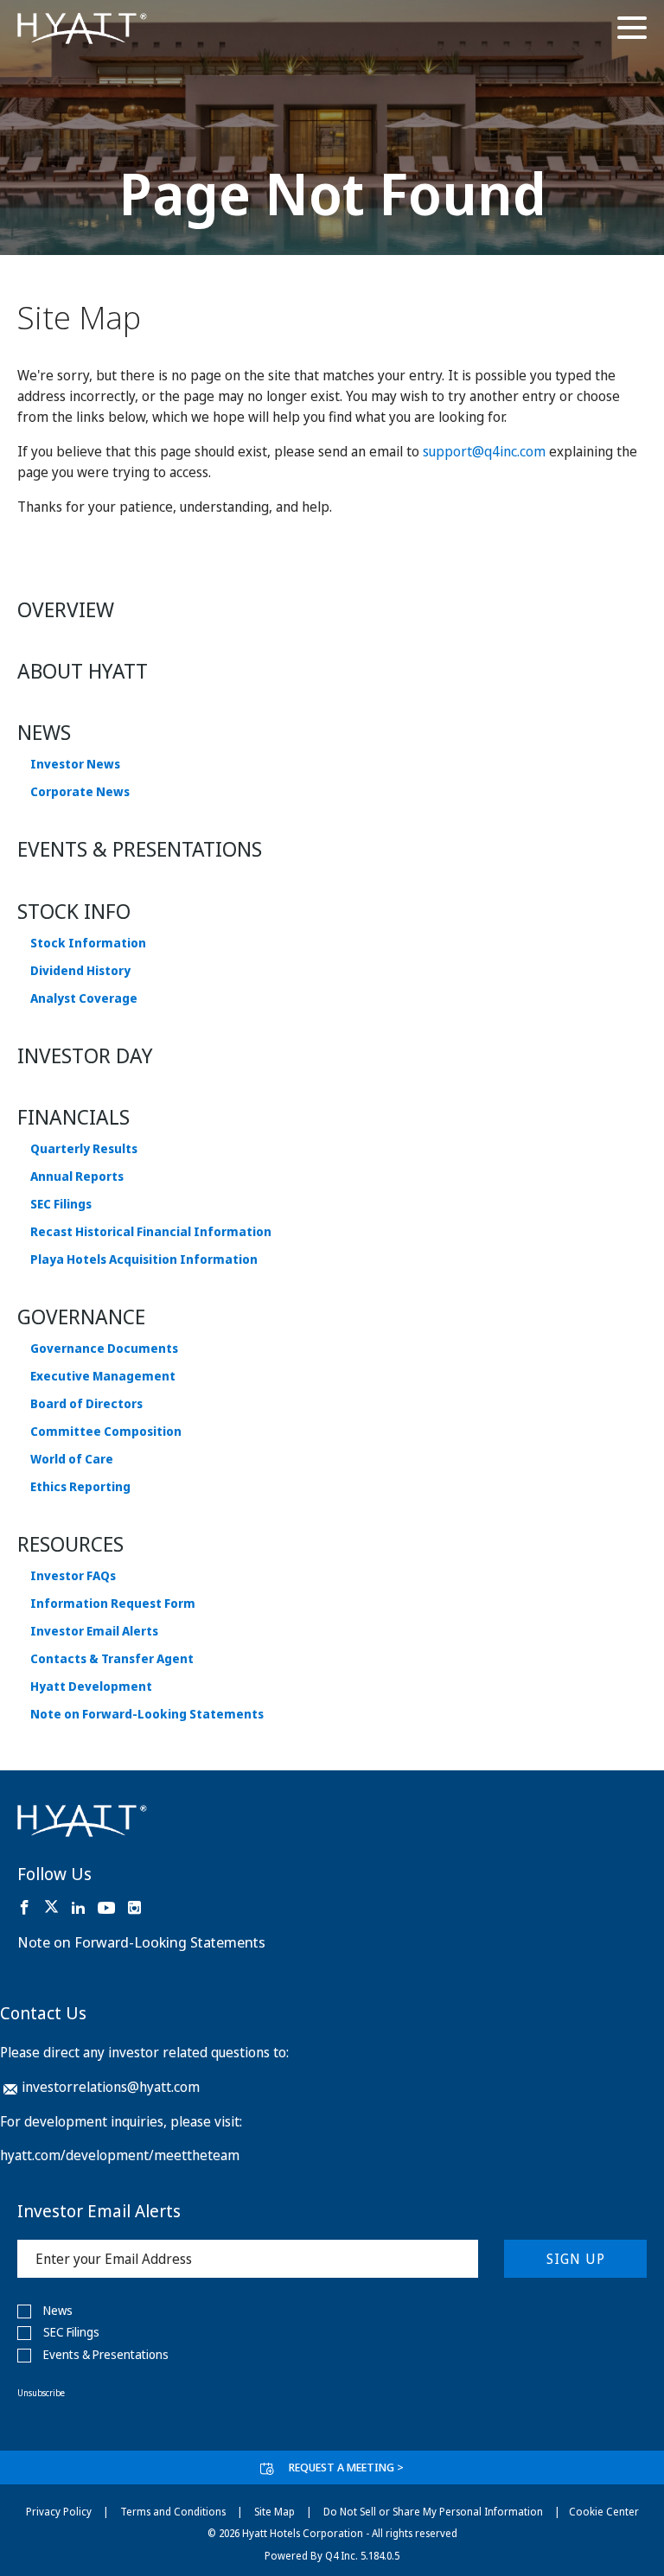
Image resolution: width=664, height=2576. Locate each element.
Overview (66, 609)
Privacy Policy (59, 2512)
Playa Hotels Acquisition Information (144, 1259)
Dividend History (80, 971)
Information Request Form (113, 1604)
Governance (81, 1316)
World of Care (72, 1459)
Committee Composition (106, 1431)
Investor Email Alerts (94, 1631)
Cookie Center (604, 2512)
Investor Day (85, 1055)
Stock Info (74, 911)
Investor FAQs (73, 1576)
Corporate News (80, 792)
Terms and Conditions (173, 2512)
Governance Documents (104, 1349)
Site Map (275, 2512)
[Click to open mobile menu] (632, 30)
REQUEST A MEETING (346, 2467)
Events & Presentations (140, 848)
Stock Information (88, 943)
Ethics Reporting (80, 1487)
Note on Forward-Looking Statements (147, 1714)
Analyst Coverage (84, 998)
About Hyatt (83, 670)
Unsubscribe (41, 2393)
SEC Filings (61, 1204)
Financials (73, 1116)
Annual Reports (77, 1176)
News (44, 732)
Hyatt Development (91, 1687)
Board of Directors (86, 1404)
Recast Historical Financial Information (151, 1232)
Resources (70, 1543)
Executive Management (103, 1376)
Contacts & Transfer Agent (112, 1659)
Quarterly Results (84, 1149)
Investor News (75, 764)
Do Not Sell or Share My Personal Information (433, 2512)
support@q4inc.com (484, 451)
